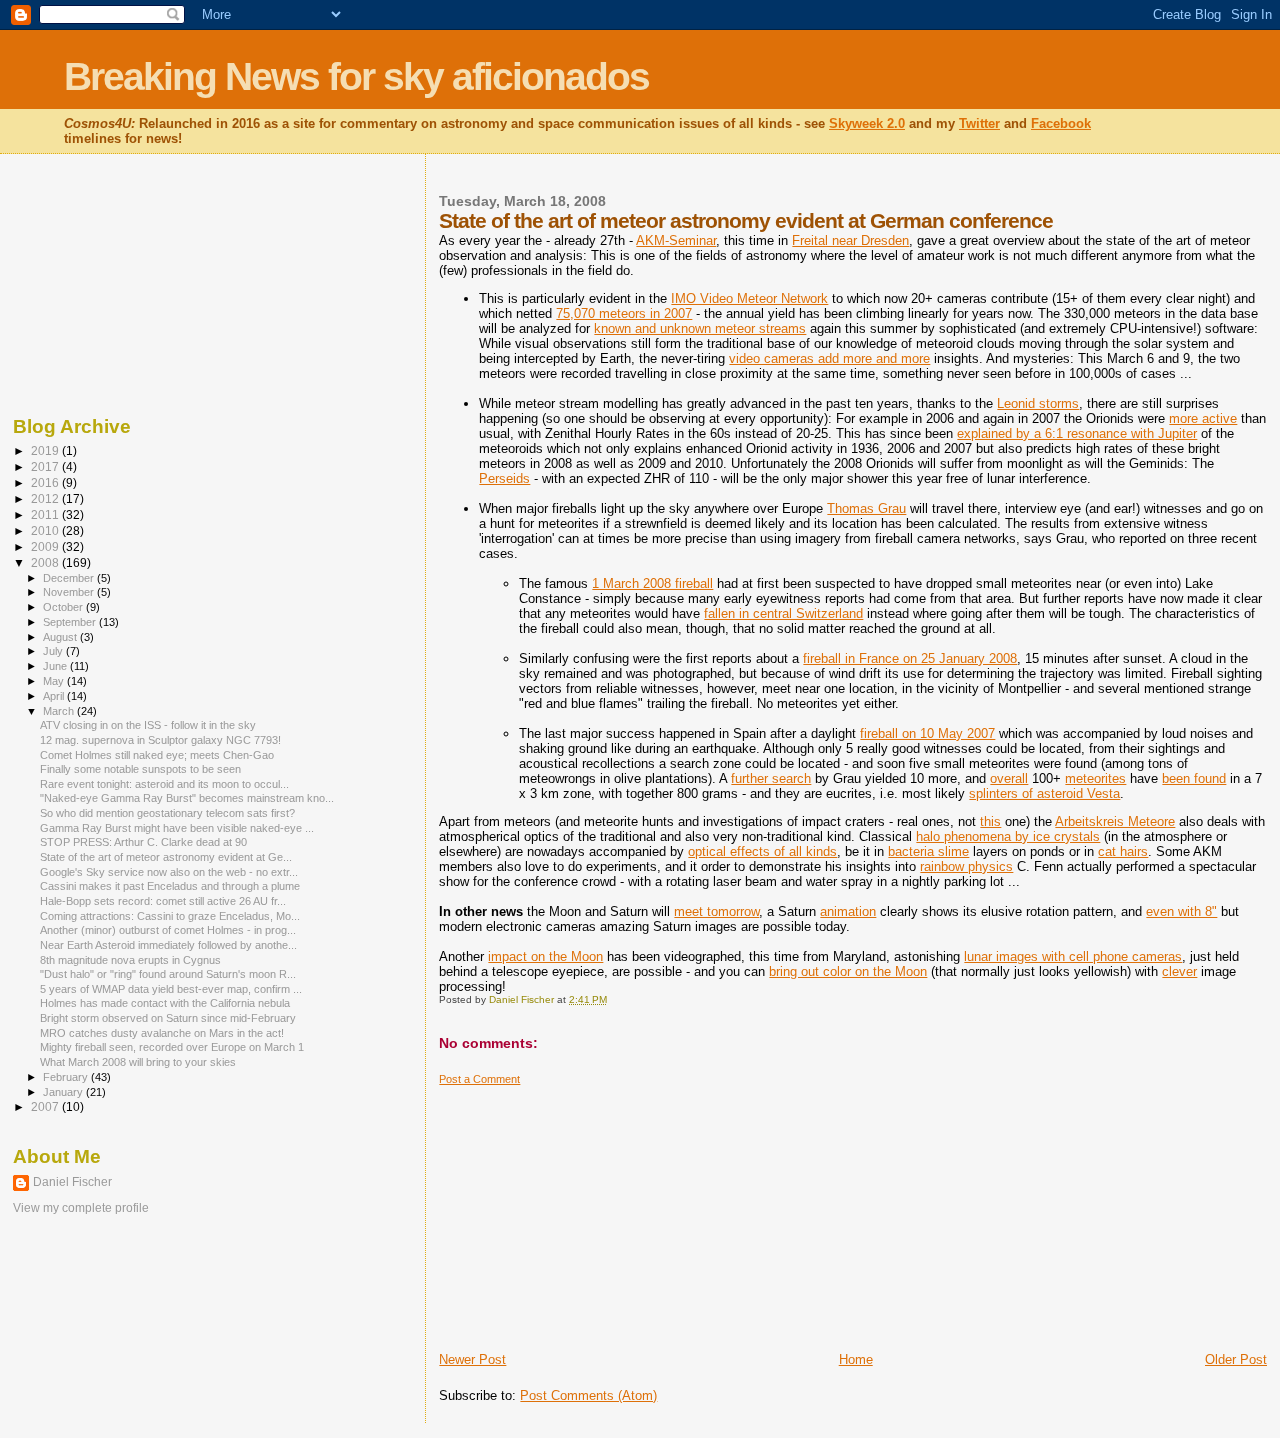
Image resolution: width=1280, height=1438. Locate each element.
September (71, 622)
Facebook (1061, 123)
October (64, 607)
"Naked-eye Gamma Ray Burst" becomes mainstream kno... (187, 798)
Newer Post (472, 1359)
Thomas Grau (866, 508)
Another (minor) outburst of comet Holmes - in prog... (168, 930)
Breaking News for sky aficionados (356, 76)
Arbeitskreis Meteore (1115, 821)
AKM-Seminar (676, 240)
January (64, 1092)
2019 (46, 450)
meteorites (1095, 778)
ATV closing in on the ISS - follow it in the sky (148, 725)
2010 (46, 530)
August (61, 637)
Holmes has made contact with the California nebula (165, 1003)
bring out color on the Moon (848, 971)
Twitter (979, 123)
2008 (46, 562)
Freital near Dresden (850, 240)
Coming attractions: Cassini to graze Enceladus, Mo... (170, 916)
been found (1194, 778)
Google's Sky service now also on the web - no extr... (169, 872)
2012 (46, 498)
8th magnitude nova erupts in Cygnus (130, 960)
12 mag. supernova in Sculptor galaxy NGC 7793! (160, 740)
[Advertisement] (589, 1211)
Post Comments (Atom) (588, 1395)
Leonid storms (1038, 403)
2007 (46, 1106)
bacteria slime (928, 851)
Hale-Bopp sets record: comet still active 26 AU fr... (163, 901)
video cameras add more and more (829, 358)
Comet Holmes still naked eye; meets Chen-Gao (157, 755)
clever (1179, 971)
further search (771, 778)
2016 (46, 482)
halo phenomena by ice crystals (1008, 836)
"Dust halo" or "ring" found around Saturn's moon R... (168, 974)
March (60, 711)
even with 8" (1181, 911)
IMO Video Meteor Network (749, 298)
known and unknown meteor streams (700, 328)
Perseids (504, 478)
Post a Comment (479, 1079)
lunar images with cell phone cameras (1073, 956)
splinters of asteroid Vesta (1044, 793)
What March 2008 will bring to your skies (138, 1062)
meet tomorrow (716, 911)
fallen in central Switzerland (783, 613)
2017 (46, 466)
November (70, 592)
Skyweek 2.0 (867, 123)
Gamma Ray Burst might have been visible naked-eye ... (177, 828)
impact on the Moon (545, 956)
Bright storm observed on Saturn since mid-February (168, 1018)
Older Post (1236, 1359)
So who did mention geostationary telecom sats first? (167, 813)
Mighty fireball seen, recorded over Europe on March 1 (172, 1047)
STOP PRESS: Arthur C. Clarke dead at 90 (143, 842)
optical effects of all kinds (762, 851)
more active (1203, 418)
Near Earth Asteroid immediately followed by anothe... (168, 945)
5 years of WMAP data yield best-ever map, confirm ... (171, 989)
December (70, 578)
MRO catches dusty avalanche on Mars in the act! (162, 1033)
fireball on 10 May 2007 (927, 733)
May (55, 681)
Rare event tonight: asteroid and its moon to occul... (164, 784)
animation (848, 911)
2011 (46, 514)
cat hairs (1123, 851)
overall (1009, 778)
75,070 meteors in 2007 (624, 313)
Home (856, 1359)
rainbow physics (966, 866)
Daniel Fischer (72, 1182)
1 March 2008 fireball (652, 583)
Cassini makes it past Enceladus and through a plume (170, 886)
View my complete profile (81, 1208)
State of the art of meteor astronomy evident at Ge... (166, 857)
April (55, 696)
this (990, 821)
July (54, 651)
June (56, 666)
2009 (46, 546)
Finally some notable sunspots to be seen (140, 769)
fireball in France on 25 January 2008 (910, 658)
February (67, 1077)
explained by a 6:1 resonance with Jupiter (1077, 433)
